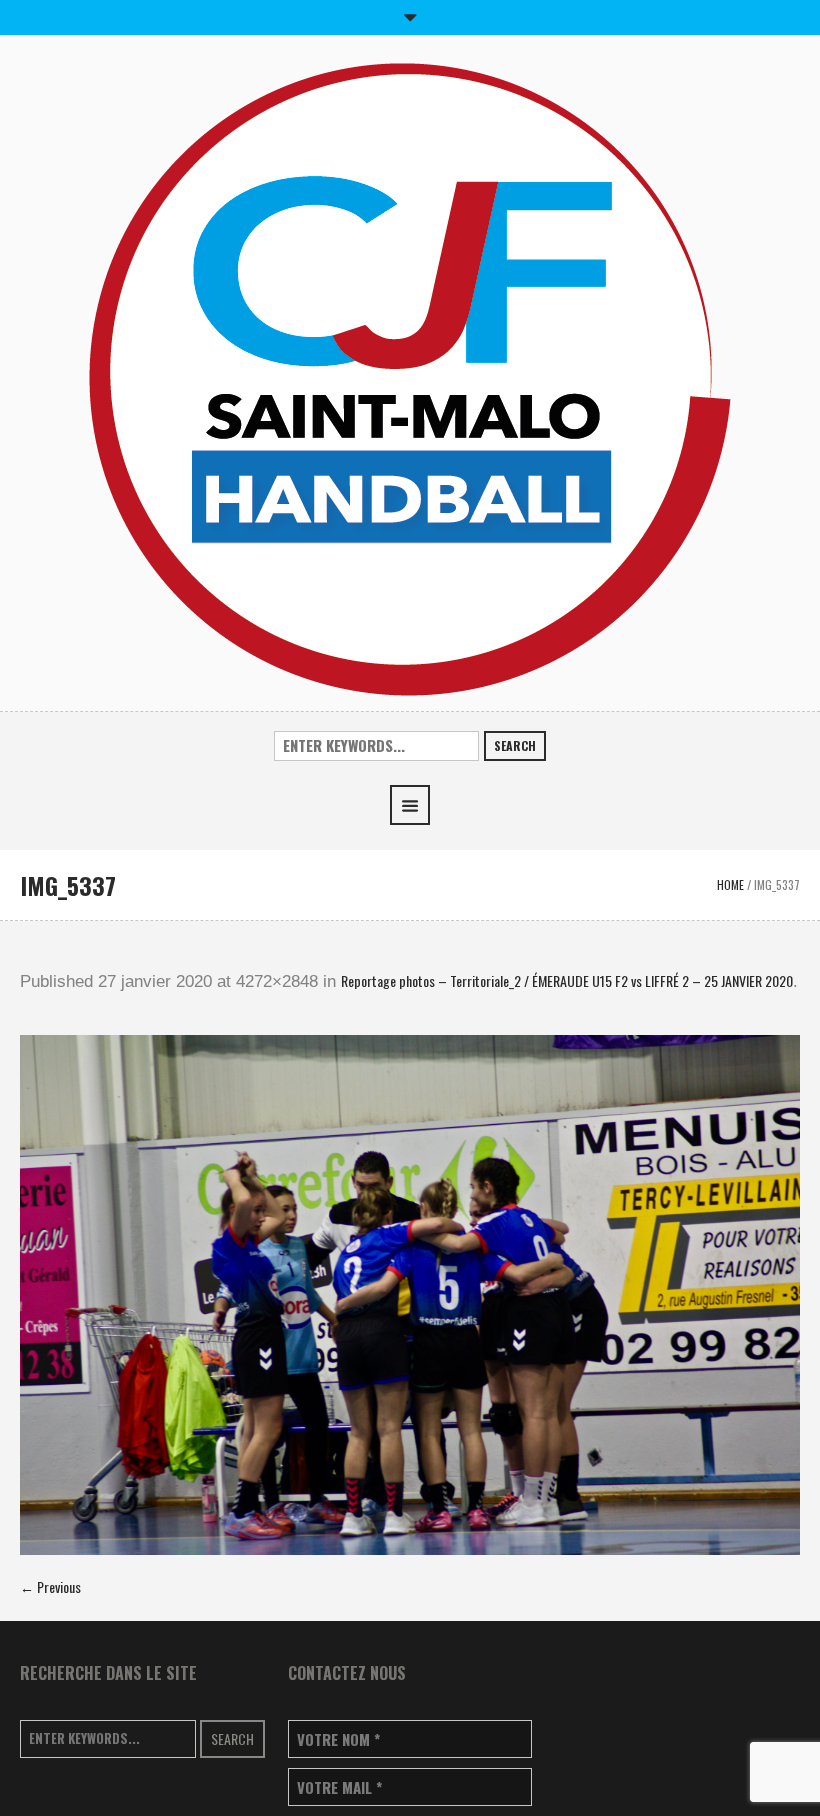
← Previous (50, 1586)
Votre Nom (338, 1739)
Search (515, 745)
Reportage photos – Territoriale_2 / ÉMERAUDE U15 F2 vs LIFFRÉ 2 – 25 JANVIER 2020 (567, 980)
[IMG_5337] (410, 1295)
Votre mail (339, 1787)
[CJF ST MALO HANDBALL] (410, 377)
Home (730, 884)
